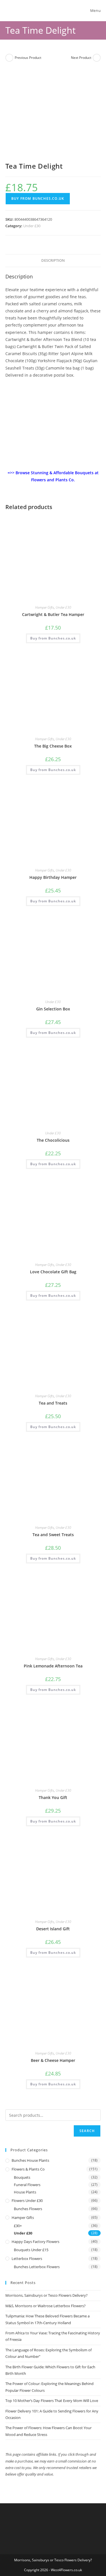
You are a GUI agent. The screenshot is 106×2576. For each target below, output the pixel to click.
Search (87, 2131)
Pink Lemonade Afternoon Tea (53, 1666)
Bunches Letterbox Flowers (37, 2267)
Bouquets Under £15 (31, 2250)
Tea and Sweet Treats (53, 1535)
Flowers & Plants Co (28, 2169)
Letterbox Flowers (27, 2259)
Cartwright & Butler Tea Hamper (53, 614)
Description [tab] (53, 260)
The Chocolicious (53, 1140)
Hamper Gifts (45, 607)
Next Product (81, 58)
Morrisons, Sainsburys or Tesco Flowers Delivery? (46, 2295)
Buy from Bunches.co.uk (38, 198)
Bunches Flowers (28, 2209)
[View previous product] (9, 58)
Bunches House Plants (30, 2160)
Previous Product (28, 58)
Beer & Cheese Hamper (53, 2060)
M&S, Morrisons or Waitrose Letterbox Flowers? (46, 2306)
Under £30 (32, 226)
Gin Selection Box (53, 1009)
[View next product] (97, 58)
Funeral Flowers (27, 2185)
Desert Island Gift (53, 1929)
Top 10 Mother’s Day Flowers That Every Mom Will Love (52, 2401)
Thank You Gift (53, 1797)
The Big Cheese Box (53, 746)
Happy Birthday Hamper (53, 877)
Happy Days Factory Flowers (35, 2242)
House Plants (25, 2192)
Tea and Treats (53, 1403)
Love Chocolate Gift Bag (53, 1272)
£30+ (18, 2226)
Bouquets (22, 2177)
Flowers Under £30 (27, 2201)
